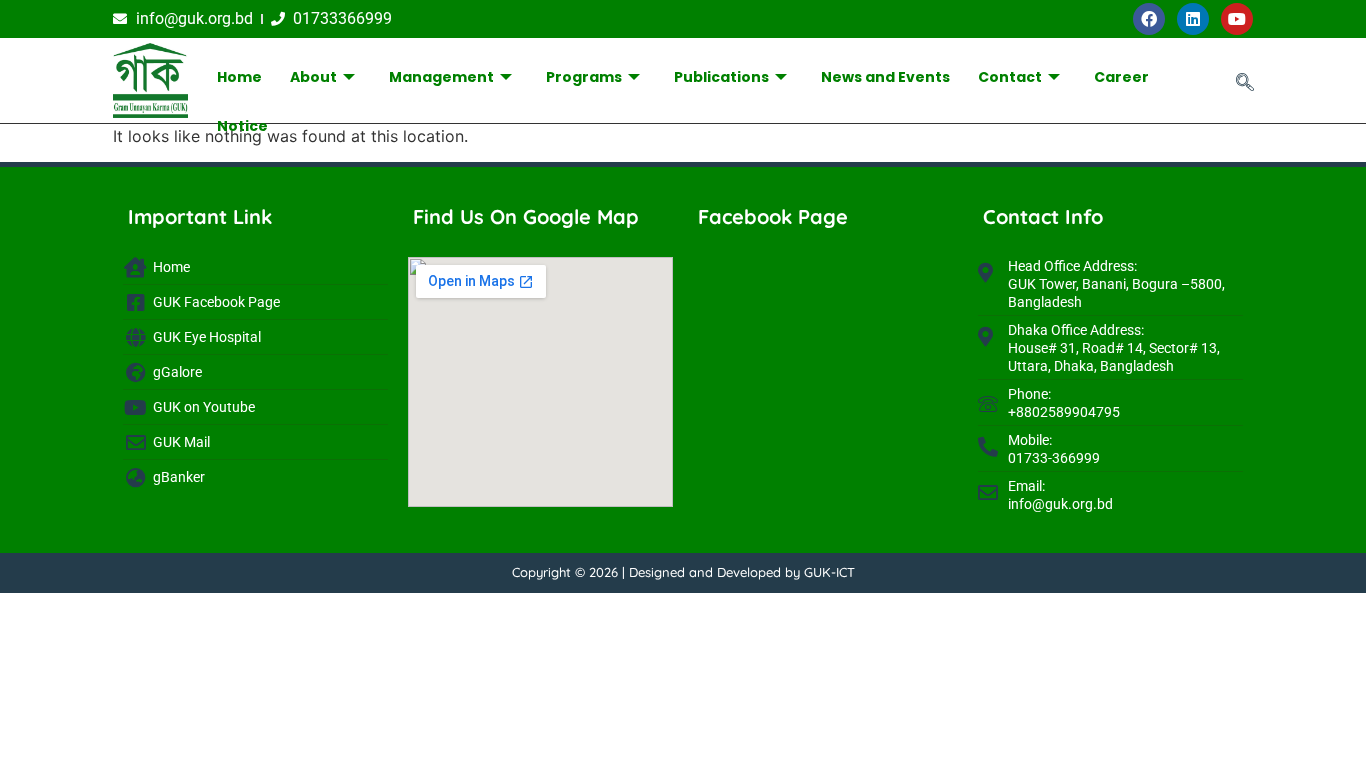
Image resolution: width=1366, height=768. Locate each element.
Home (239, 77)
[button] (1245, 83)
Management (441, 77)
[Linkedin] (1193, 19)
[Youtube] (1237, 19)
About (313, 77)
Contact (1010, 77)
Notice (242, 126)
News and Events (885, 77)
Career (1121, 77)
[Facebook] (1149, 19)
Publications (721, 77)
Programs (584, 77)
